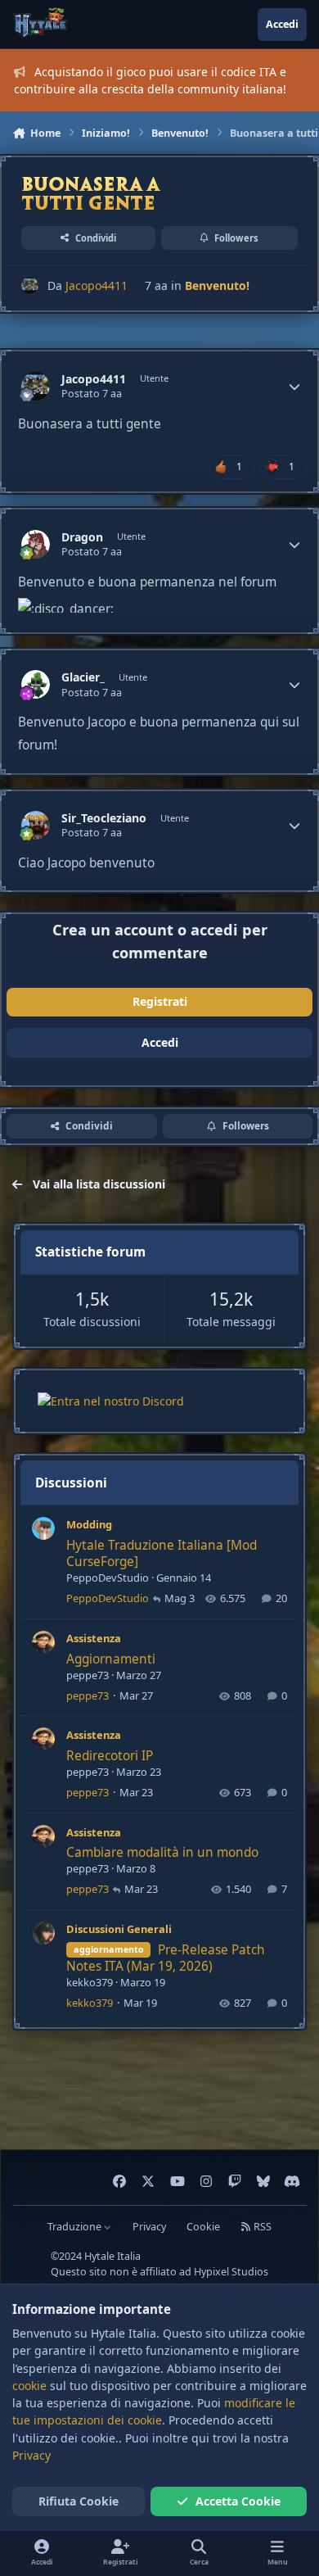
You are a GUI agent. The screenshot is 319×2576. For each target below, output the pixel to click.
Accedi (160, 1042)
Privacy (149, 2227)
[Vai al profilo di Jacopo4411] (30, 285)
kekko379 (90, 1982)
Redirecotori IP (110, 1756)
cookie (29, 2386)
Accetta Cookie (238, 2501)
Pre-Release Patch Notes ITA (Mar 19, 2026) (166, 1958)
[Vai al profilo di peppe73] (43, 1642)
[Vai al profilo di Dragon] (36, 544)
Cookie (203, 2227)
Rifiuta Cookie (79, 2501)
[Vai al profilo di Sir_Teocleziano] (36, 825)
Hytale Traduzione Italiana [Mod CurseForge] (162, 1553)
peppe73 (88, 1675)
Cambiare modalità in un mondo (162, 1852)
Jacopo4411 (97, 285)
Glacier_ (83, 677)
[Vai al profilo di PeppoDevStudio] (43, 1528)
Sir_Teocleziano (104, 818)
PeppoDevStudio (108, 1578)
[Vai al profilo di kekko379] (43, 1933)
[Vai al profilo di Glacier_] (36, 684)
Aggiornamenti (111, 1659)
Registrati (160, 1001)
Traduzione (76, 2227)
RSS (261, 2227)
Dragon (82, 537)
